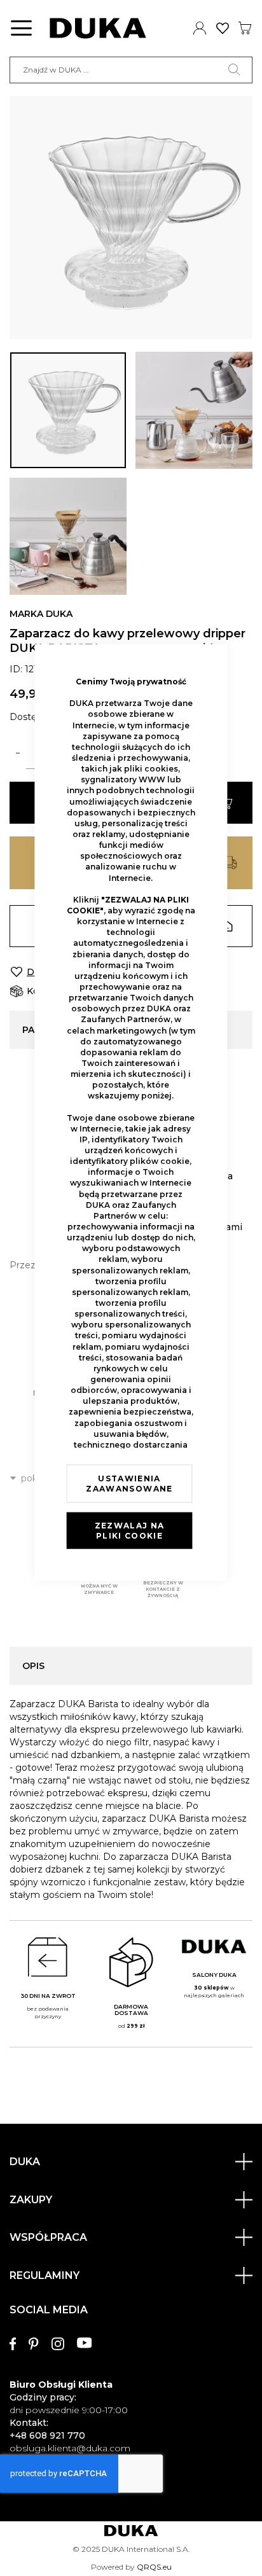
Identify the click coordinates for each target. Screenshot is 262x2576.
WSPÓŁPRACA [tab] (48, 2237)
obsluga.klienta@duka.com (70, 2448)
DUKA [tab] (25, 2162)
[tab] (131, 2373)
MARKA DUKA (41, 614)
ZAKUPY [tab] (31, 2200)
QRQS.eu (154, 2567)
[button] (68, 410)
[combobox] (131, 70)
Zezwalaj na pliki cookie (130, 1531)
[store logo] (98, 28)
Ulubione (223, 28)
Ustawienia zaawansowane (129, 1484)
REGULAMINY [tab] (45, 2275)
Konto (200, 28)
